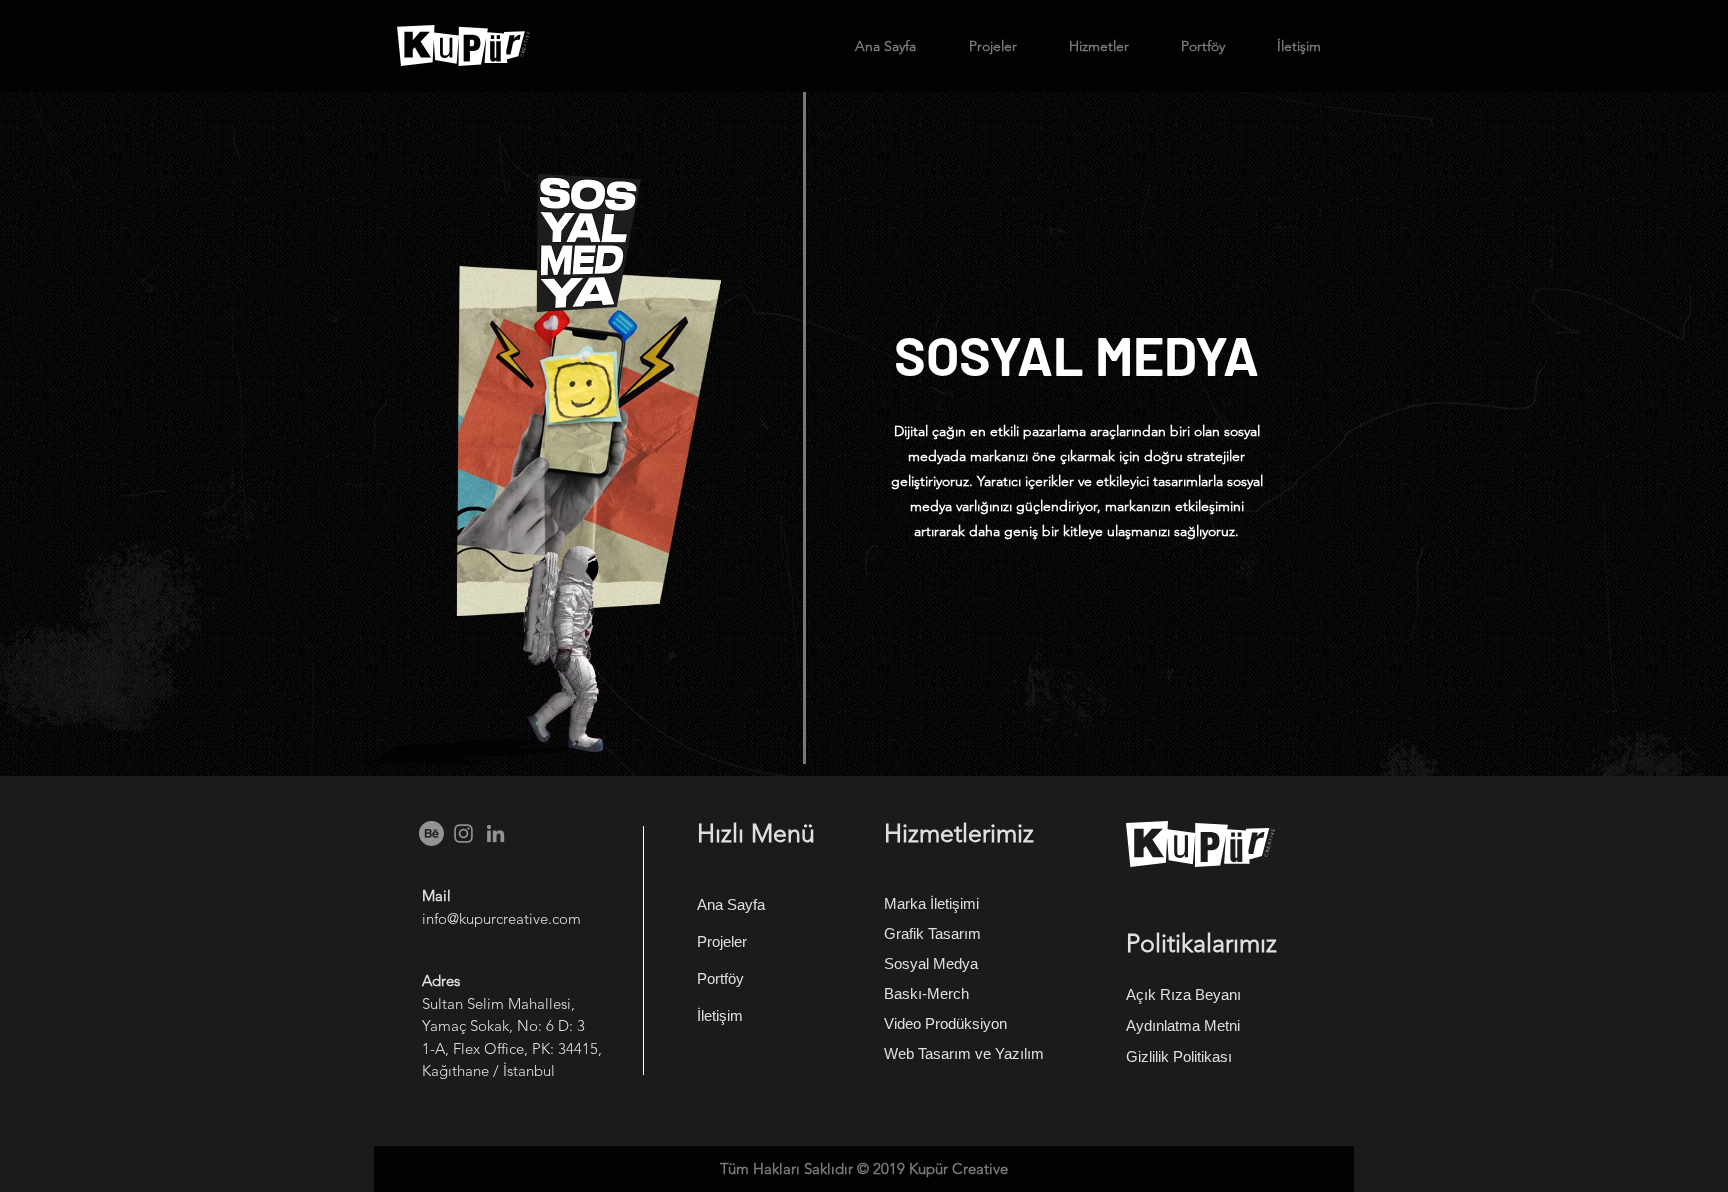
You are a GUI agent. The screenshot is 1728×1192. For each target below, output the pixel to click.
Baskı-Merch (926, 993)
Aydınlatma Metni (1183, 1025)
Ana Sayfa (731, 904)
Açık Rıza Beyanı (1183, 994)
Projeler (722, 941)
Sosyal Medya (931, 963)
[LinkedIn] (495, 833)
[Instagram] (463, 833)
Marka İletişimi (931, 903)
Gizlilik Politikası (1179, 1056)
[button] (1088, 46)
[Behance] (431, 833)
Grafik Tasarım (932, 933)
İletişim (720, 1015)
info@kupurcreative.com (501, 918)
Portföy (720, 978)
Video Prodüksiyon (945, 1023)
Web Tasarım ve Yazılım (964, 1053)
